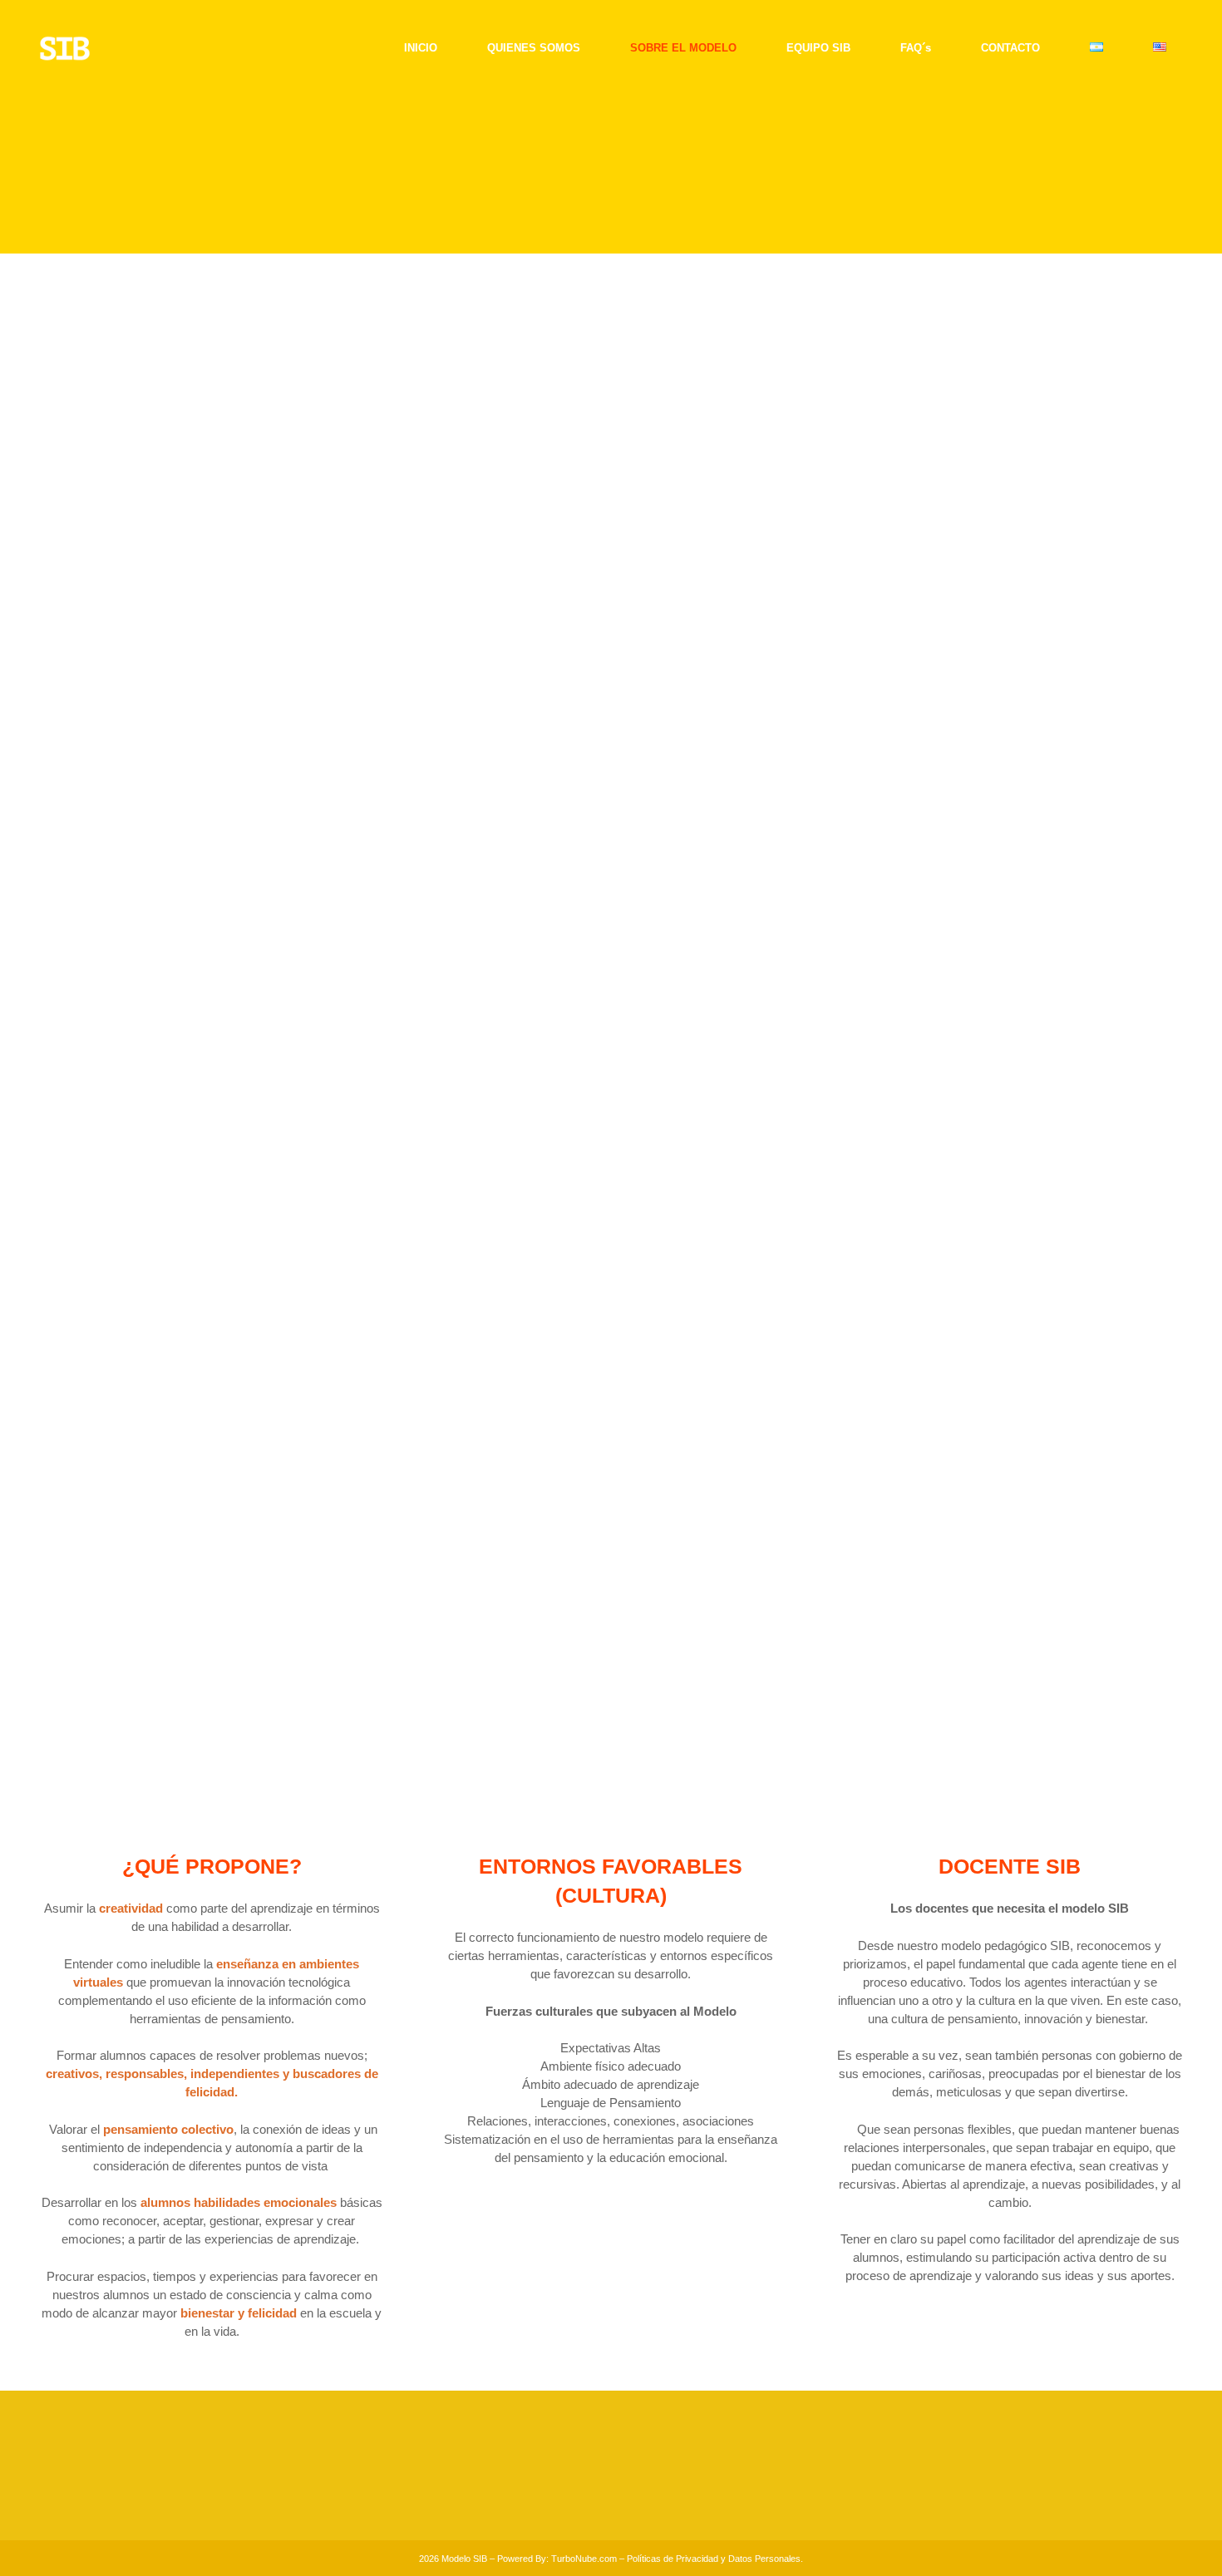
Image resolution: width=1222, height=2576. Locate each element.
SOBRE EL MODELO (482, 2444)
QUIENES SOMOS (476, 2429)
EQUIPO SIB (462, 2459)
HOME (446, 2414)
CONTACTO (459, 2490)
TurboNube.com (584, 2559)
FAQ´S (446, 2474)
